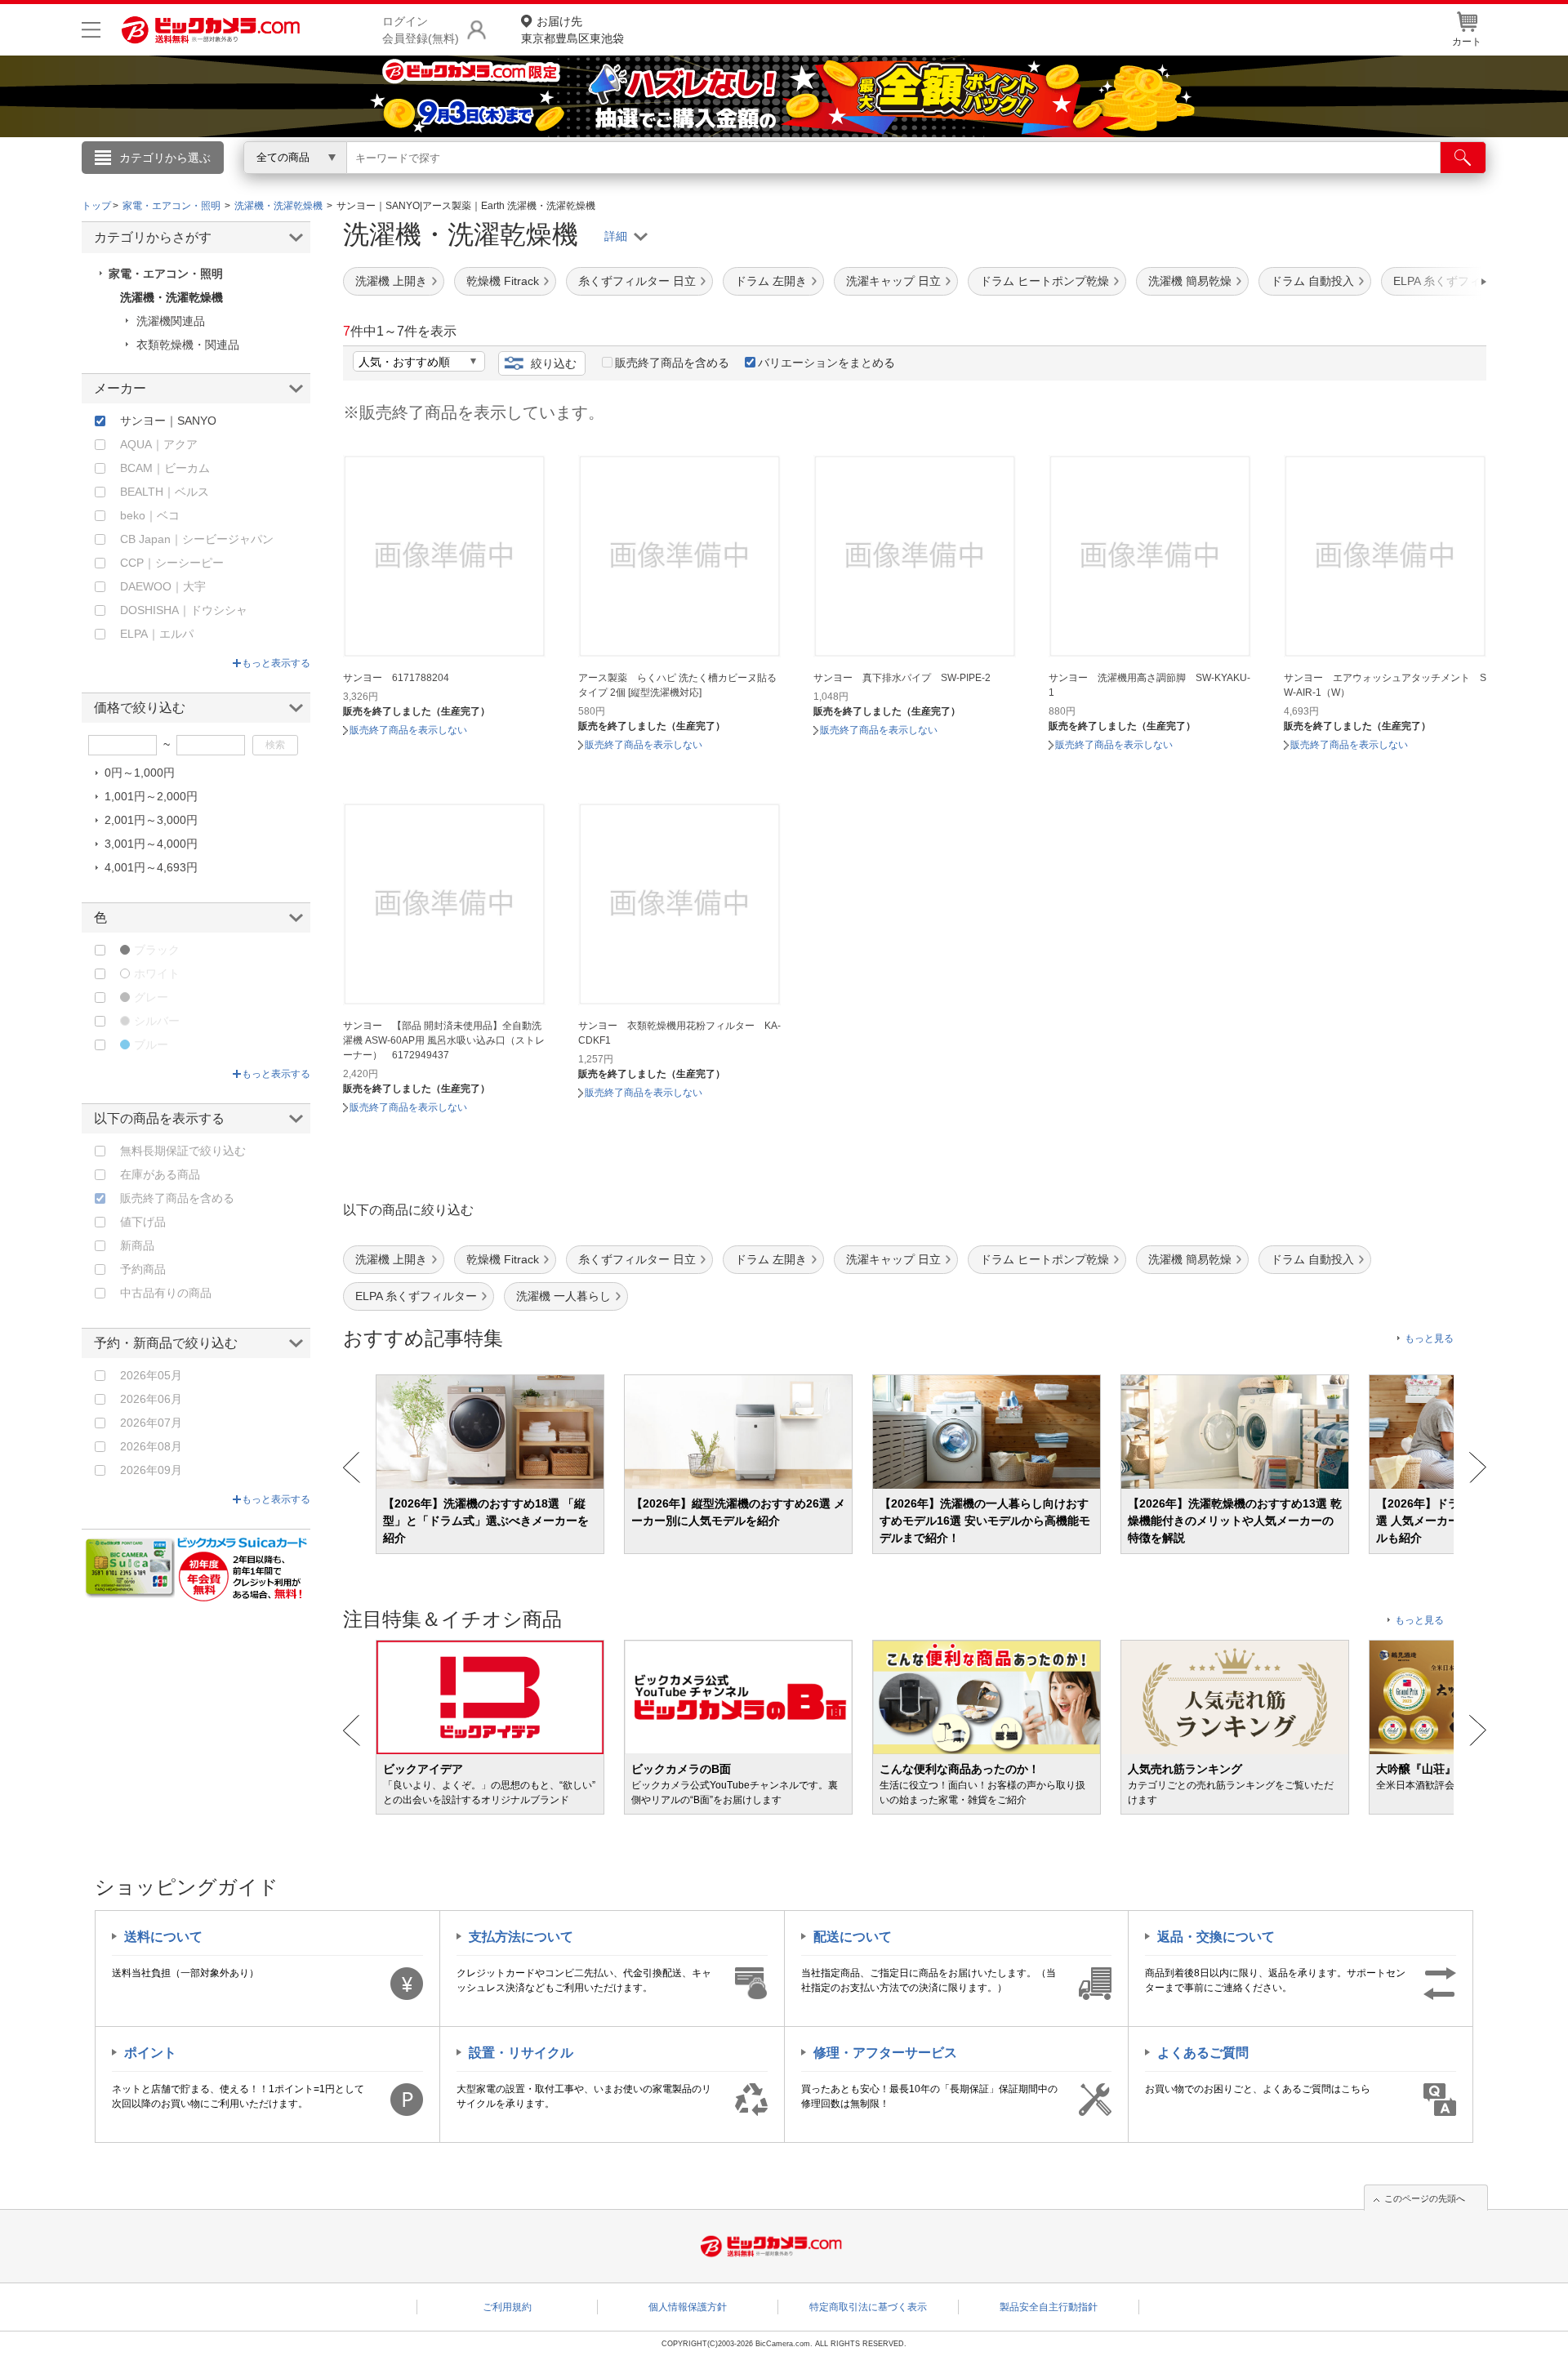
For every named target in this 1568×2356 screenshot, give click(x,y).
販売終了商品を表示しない (408, 730)
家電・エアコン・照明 (166, 274)
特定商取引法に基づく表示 (868, 2307)
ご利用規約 (507, 2307)
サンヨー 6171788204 (396, 678)
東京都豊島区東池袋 (572, 30)
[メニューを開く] (91, 30)
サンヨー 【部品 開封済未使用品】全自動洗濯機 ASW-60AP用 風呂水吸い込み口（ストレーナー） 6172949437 (444, 1040)
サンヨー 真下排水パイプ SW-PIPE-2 (902, 678)
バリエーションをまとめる (826, 363)
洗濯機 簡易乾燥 (1190, 281)
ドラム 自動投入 (1312, 281)
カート (1467, 42)
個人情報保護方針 (688, 2307)
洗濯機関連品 (171, 321)
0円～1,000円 (140, 773)
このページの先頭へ (1425, 2198)
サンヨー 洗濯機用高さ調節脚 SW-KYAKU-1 (1149, 685)
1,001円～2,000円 (151, 796)
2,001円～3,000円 (151, 820)
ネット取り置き (996, 180)
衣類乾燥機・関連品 (188, 345)
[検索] (1463, 158)
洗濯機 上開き (391, 281)
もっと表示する (276, 663)
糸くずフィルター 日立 (637, 281)
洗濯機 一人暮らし (563, 1296)
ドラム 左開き (771, 281)
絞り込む (554, 363)
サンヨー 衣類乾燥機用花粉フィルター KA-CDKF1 (679, 1033)
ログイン (433, 185)
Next (1478, 1467)
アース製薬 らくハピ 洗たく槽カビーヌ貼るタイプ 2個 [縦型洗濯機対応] (677, 685)
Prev (352, 1467)
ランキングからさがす (719, 180)
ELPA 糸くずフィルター (416, 1296)
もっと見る (1429, 1338)
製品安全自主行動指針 (1049, 2307)
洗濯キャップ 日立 (893, 281)
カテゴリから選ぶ (165, 158)
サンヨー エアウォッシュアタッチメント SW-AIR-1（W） (1385, 685)
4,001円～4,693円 (151, 867)
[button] (1437, 282)
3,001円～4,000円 (151, 844)
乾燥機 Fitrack (503, 281)
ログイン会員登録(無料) (421, 30)
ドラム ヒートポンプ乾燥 (1045, 281)
